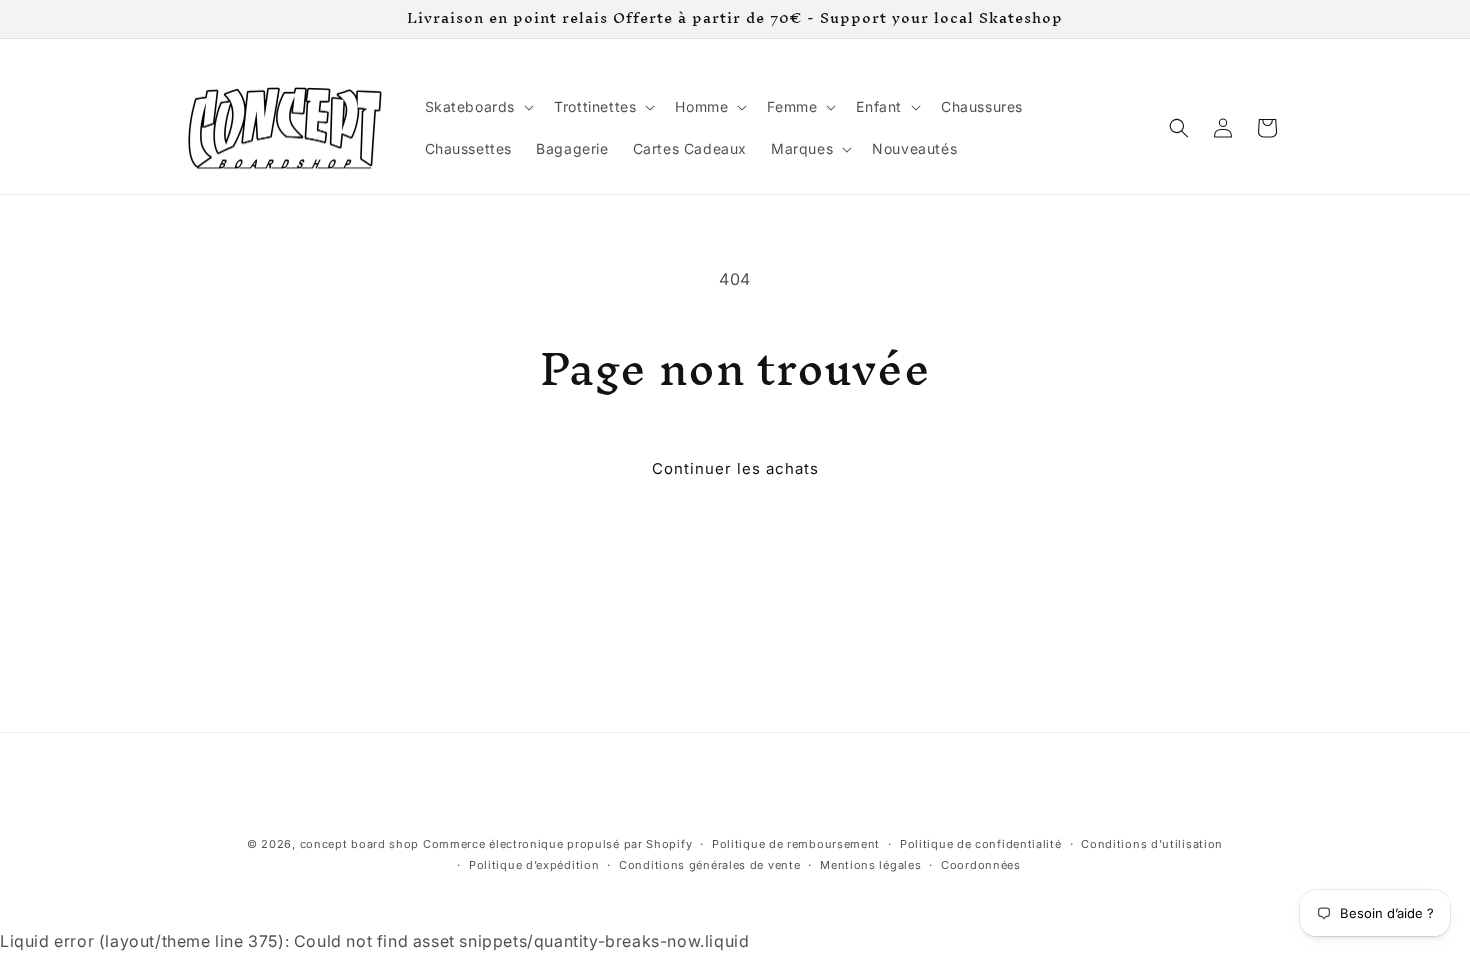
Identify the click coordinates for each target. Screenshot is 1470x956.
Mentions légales (870, 865)
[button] (478, 107)
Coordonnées (981, 865)
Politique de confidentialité (981, 844)
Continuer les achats (735, 468)
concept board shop (360, 844)
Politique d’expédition (534, 865)
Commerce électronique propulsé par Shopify (557, 844)
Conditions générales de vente (709, 865)
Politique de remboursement (796, 844)
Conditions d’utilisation (1152, 844)
